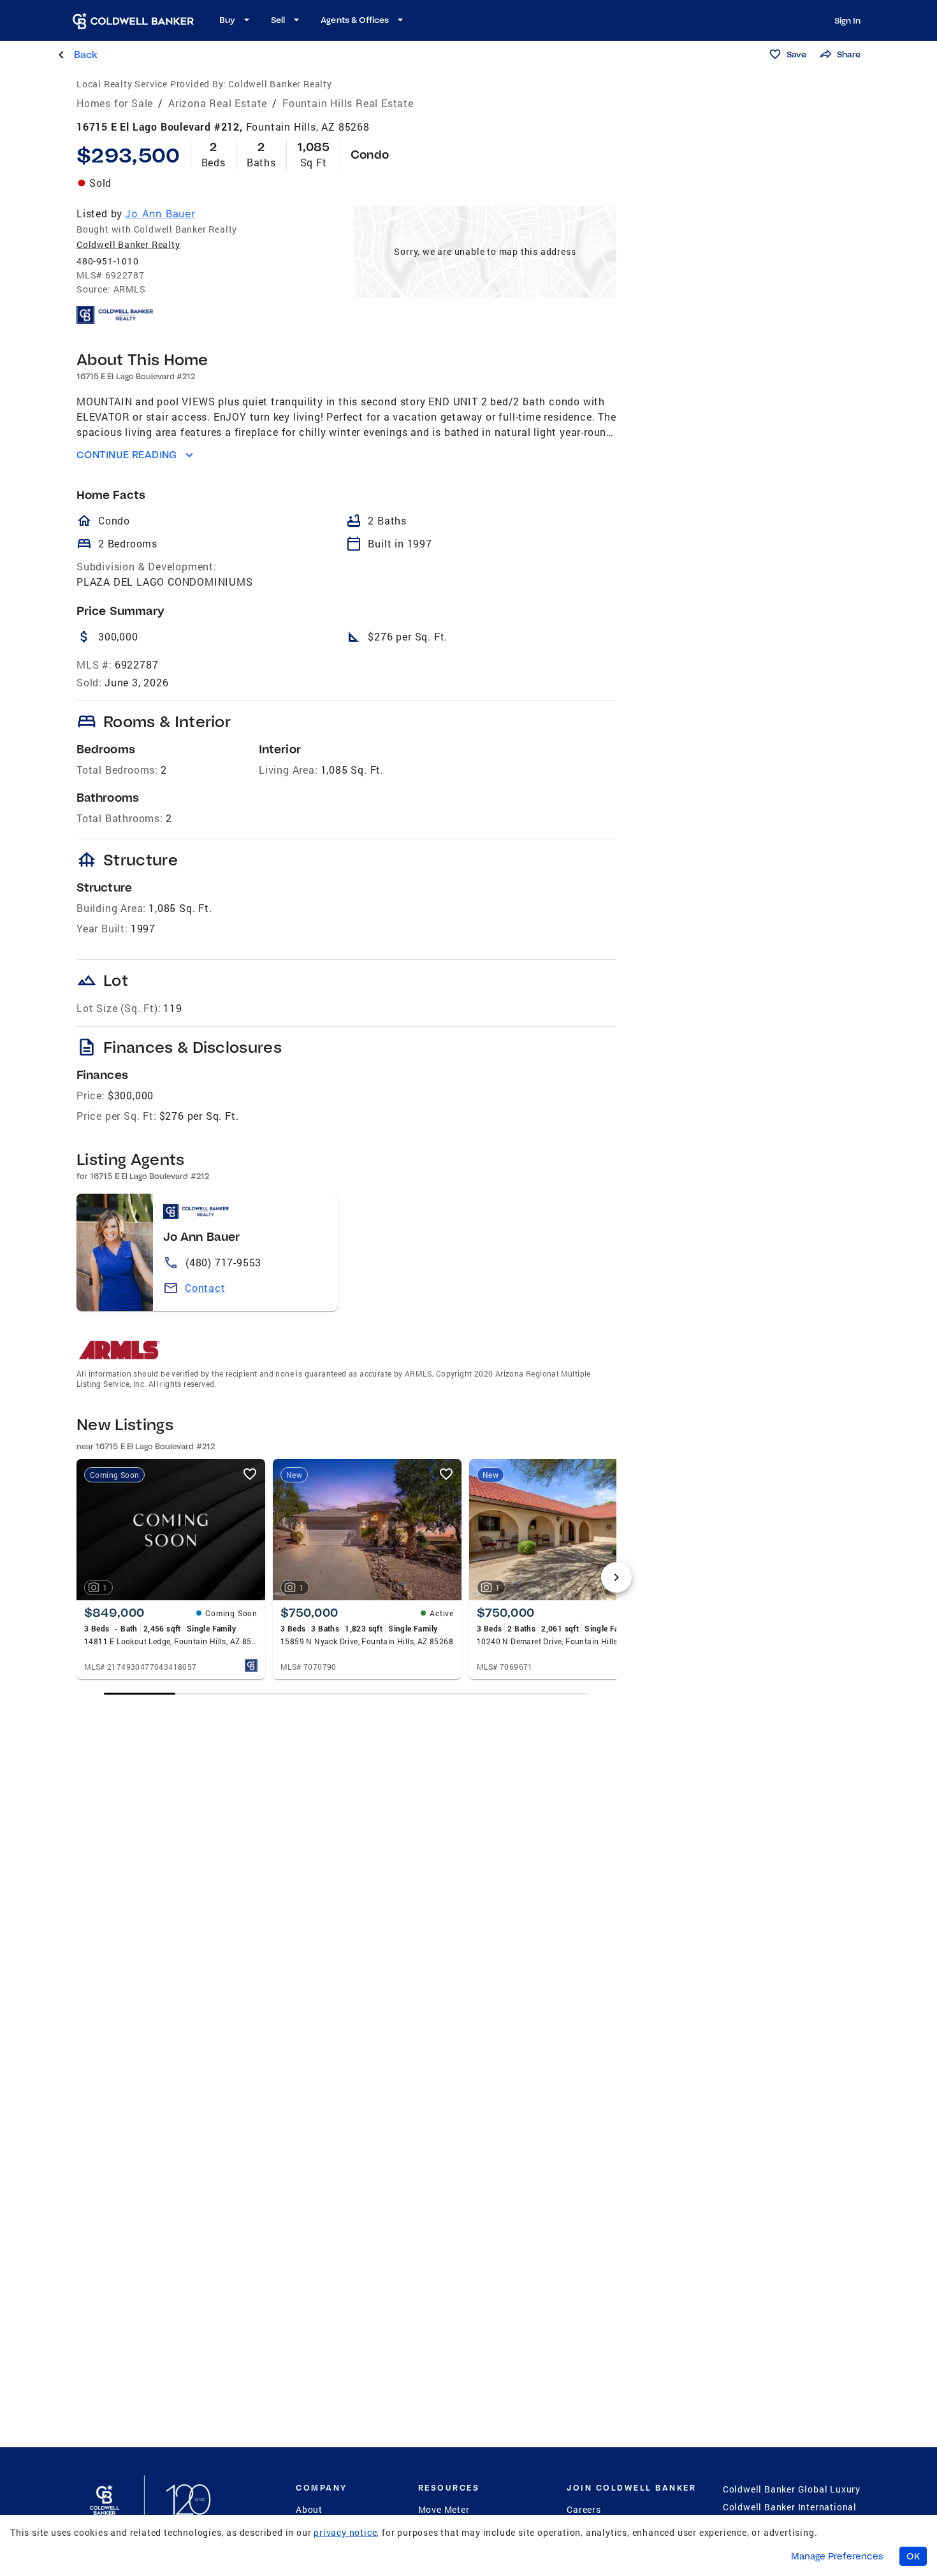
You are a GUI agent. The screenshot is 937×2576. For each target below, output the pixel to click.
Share (849, 54)
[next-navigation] (616, 1577)
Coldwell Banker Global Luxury (792, 2489)
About (309, 2509)
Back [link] (86, 54)
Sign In (847, 20)
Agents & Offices (355, 20)
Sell (278, 20)
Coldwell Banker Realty (128, 244)
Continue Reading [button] (127, 455)
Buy (227, 20)
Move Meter (444, 2509)
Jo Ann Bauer (160, 213)
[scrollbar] (346, 1694)
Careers (584, 2509)
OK (913, 2556)
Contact (205, 1288)
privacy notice (345, 2532)
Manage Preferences (837, 2556)
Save (796, 54)
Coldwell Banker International (790, 2507)
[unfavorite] (250, 1474)
